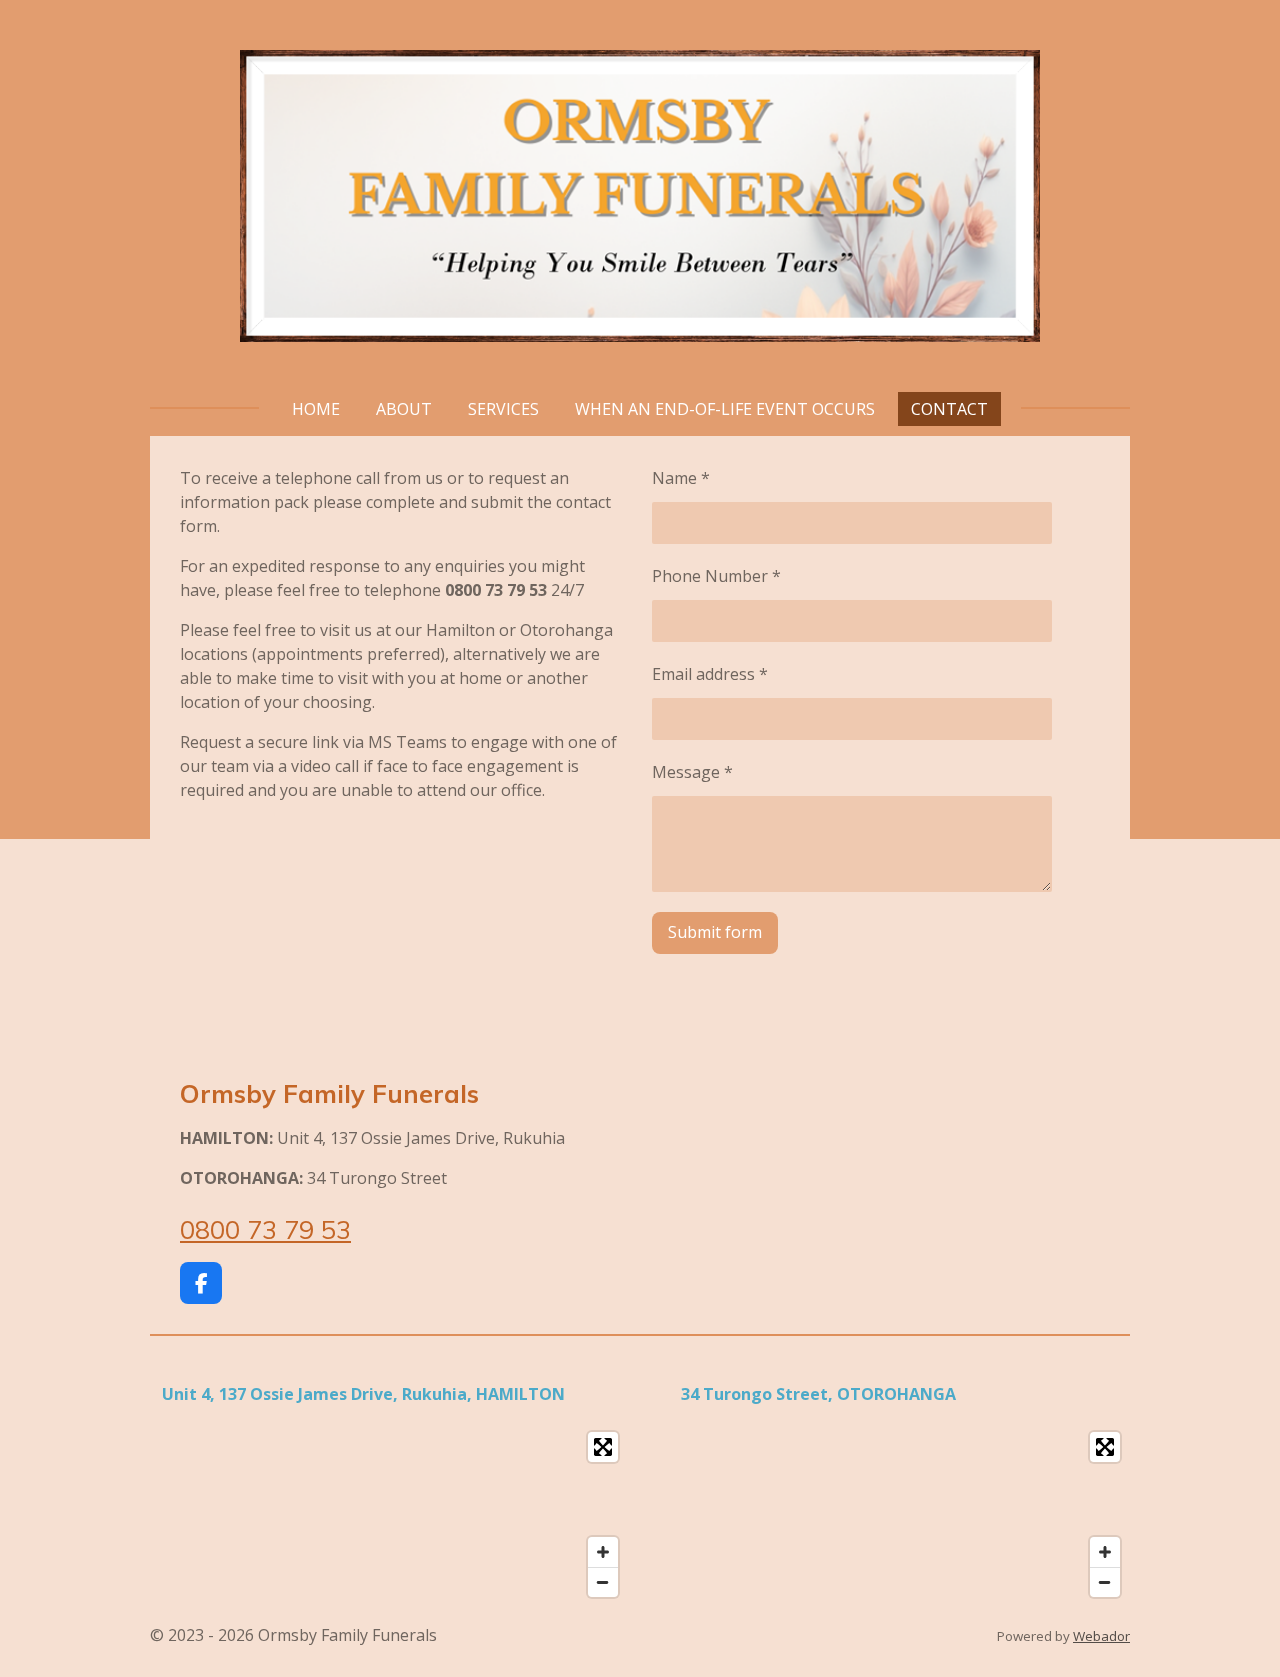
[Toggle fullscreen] (603, 1447)
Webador (1101, 1636)
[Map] (389, 1514)
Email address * (710, 674)
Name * (681, 478)
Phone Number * (716, 576)
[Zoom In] (603, 1552)
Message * (692, 772)
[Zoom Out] (603, 1582)
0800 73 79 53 (265, 1229)
